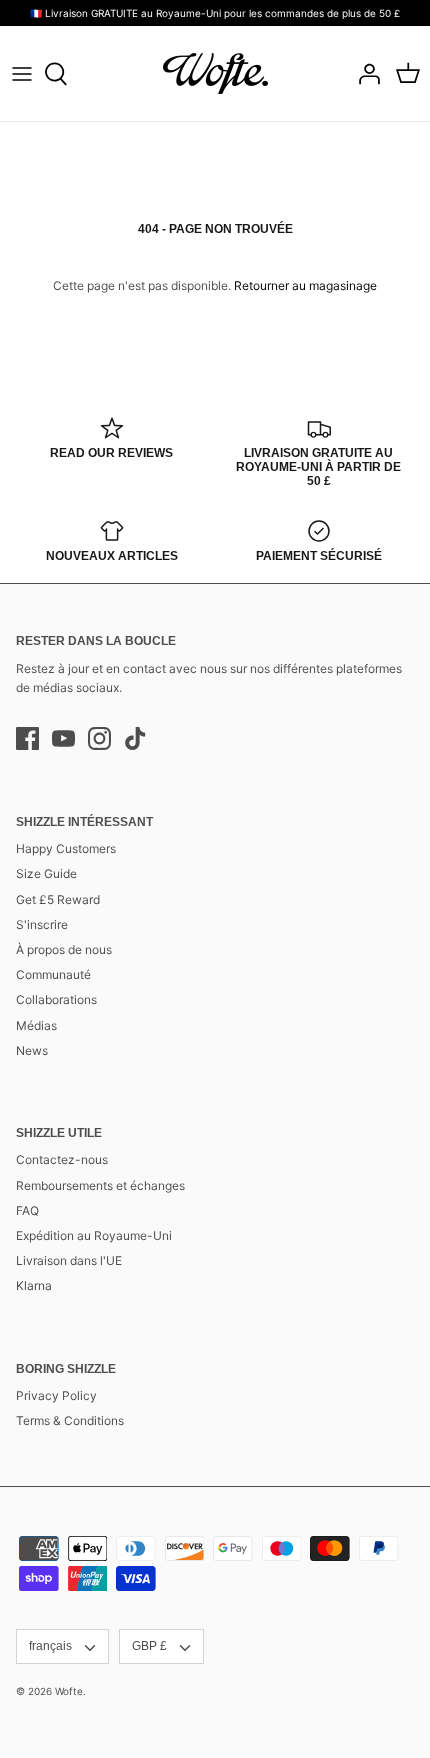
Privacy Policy (56, 1395)
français (50, 1646)
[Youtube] (63, 738)
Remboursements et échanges (100, 1185)
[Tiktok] (135, 738)
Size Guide (46, 873)
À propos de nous (64, 949)
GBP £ (149, 1646)
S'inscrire (42, 924)
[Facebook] (27, 738)
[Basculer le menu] (22, 74)
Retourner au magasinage (305, 285)
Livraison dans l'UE (69, 1260)
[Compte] (364, 74)
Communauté (53, 974)
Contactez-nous (62, 1159)
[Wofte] (215, 73)
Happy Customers (66, 848)
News (32, 1050)
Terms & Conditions (70, 1420)
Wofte (69, 1691)
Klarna (34, 1285)
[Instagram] (99, 738)
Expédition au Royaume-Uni (94, 1235)
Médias (36, 1025)
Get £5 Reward (58, 899)
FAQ (27, 1210)
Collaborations (56, 999)
